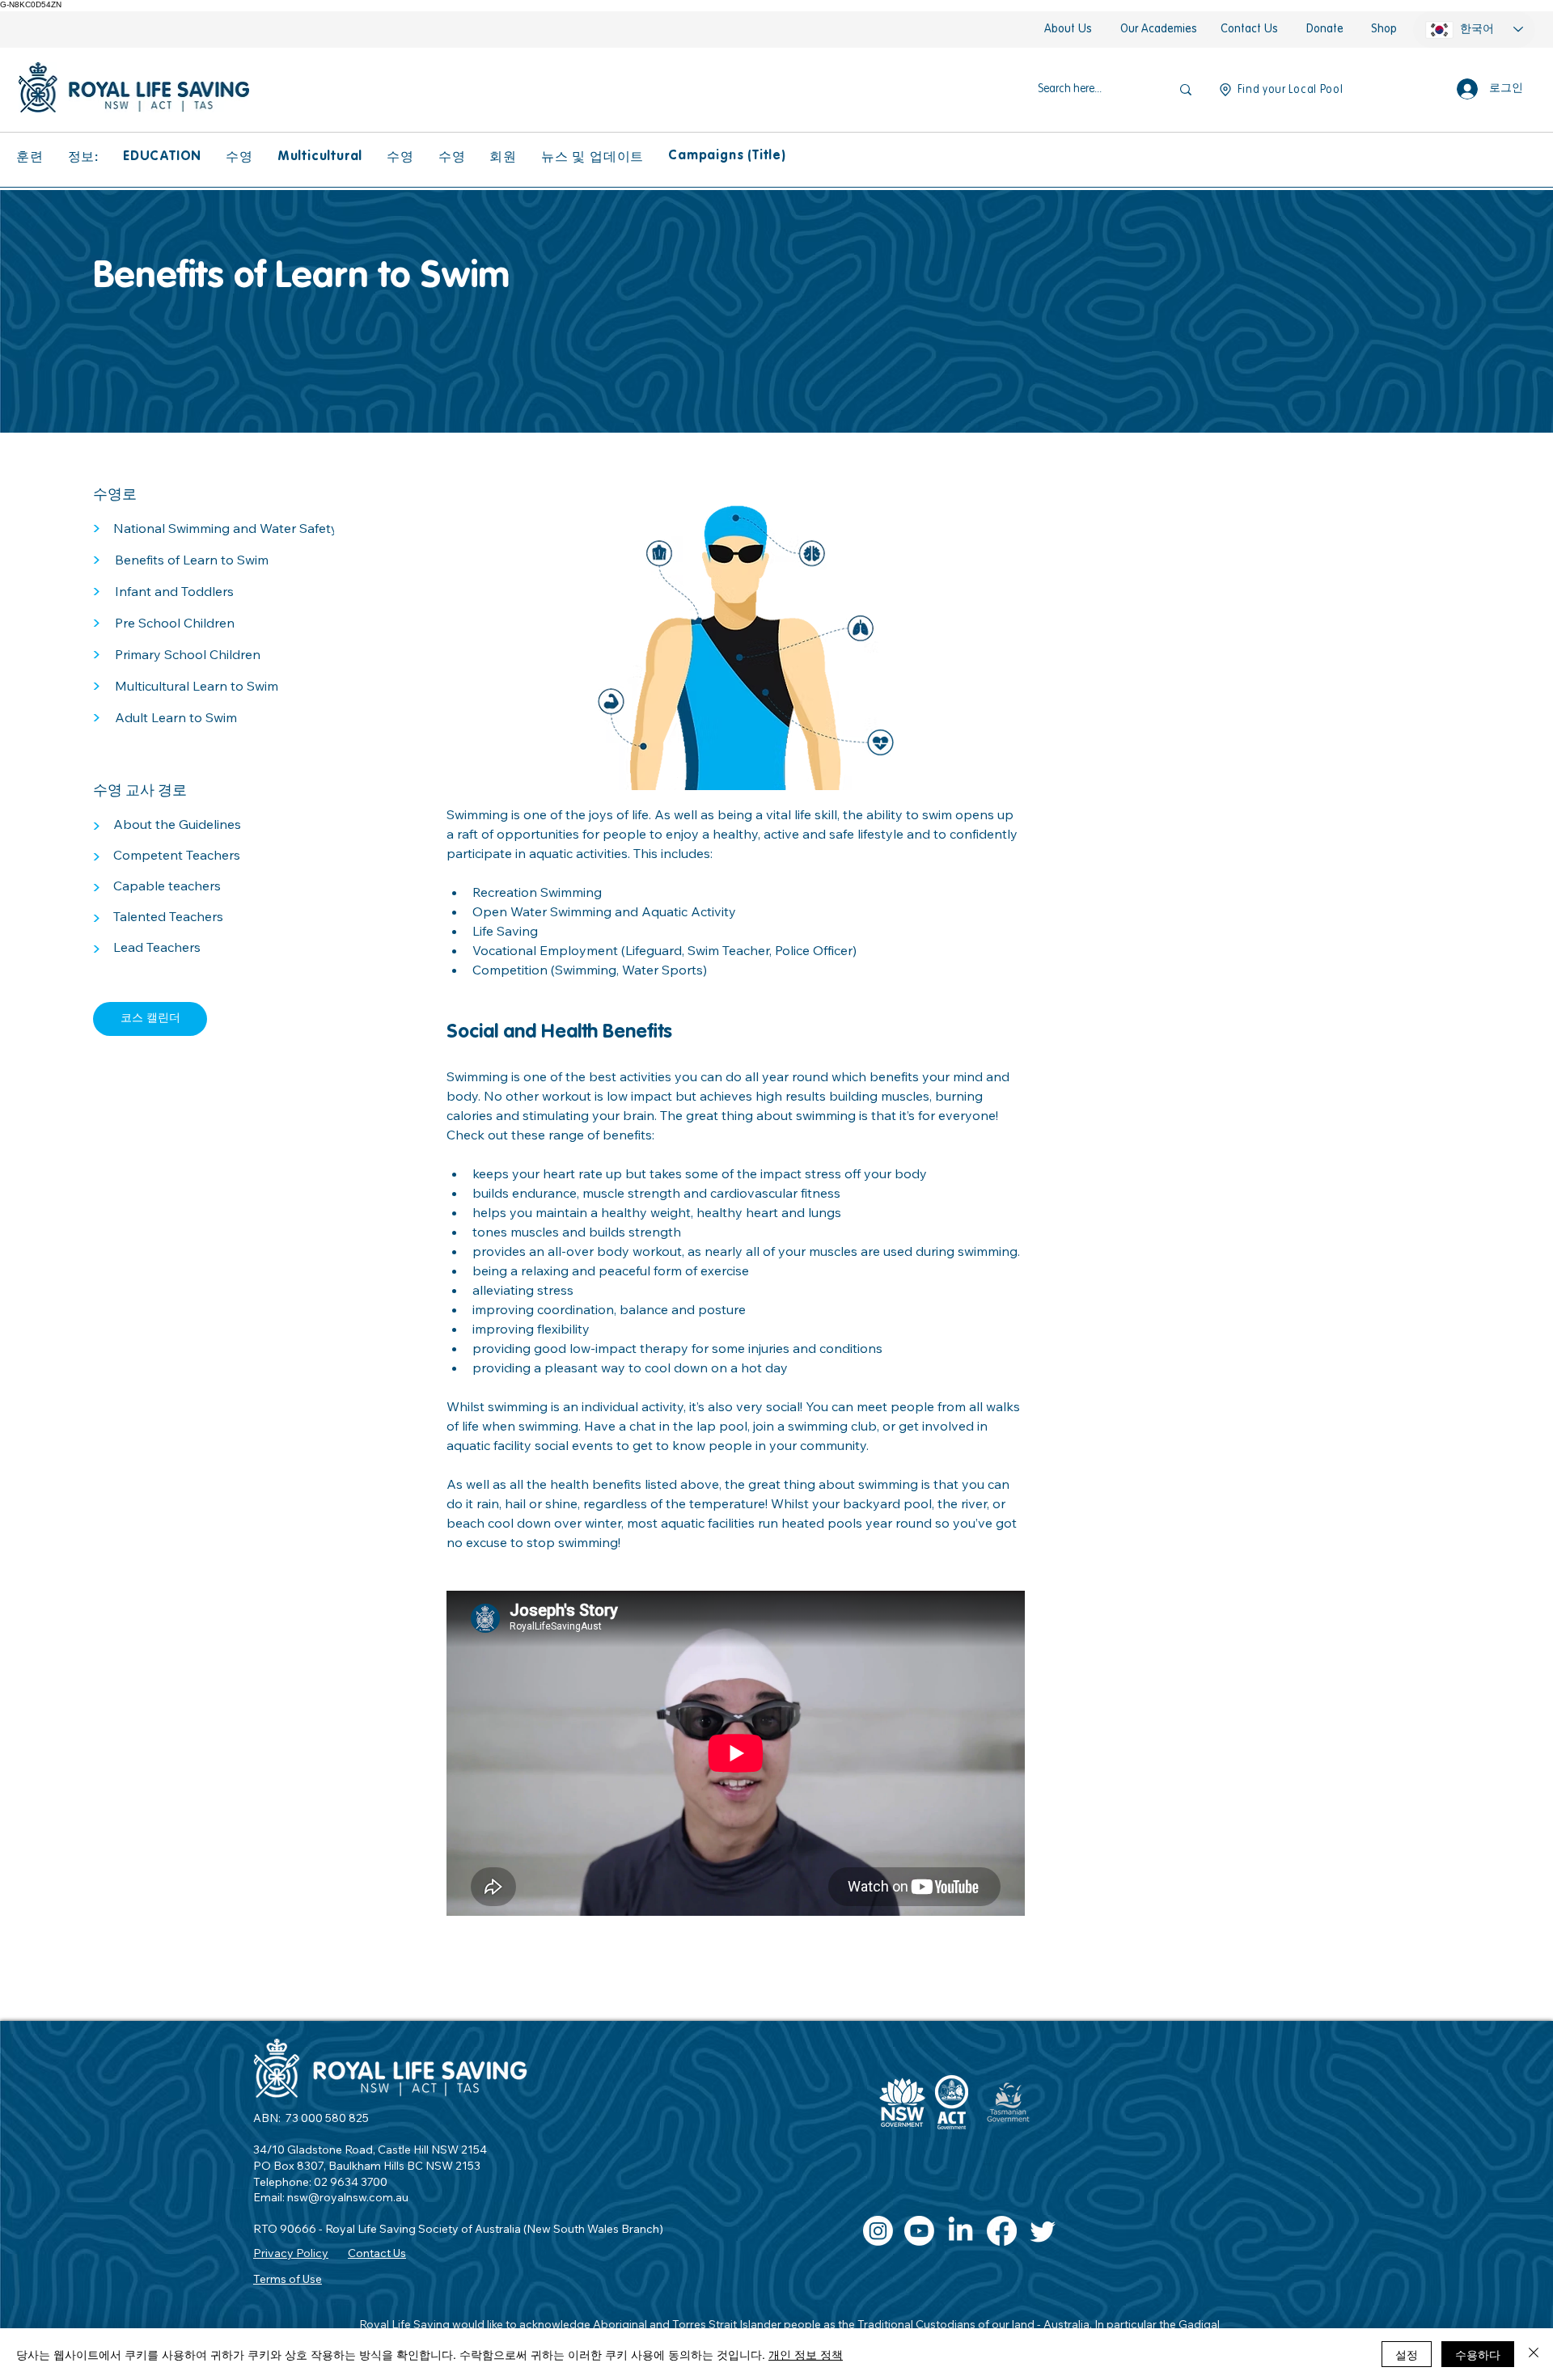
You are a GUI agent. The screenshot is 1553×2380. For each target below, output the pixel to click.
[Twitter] (1043, 2231)
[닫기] (1534, 2354)
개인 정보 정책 (806, 2354)
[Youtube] (919, 2231)
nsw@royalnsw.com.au (348, 2197)
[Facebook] (1002, 2231)
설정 (1407, 2354)
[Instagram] (878, 2231)
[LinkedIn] (961, 2231)
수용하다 (1478, 2354)
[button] (30, 157)
